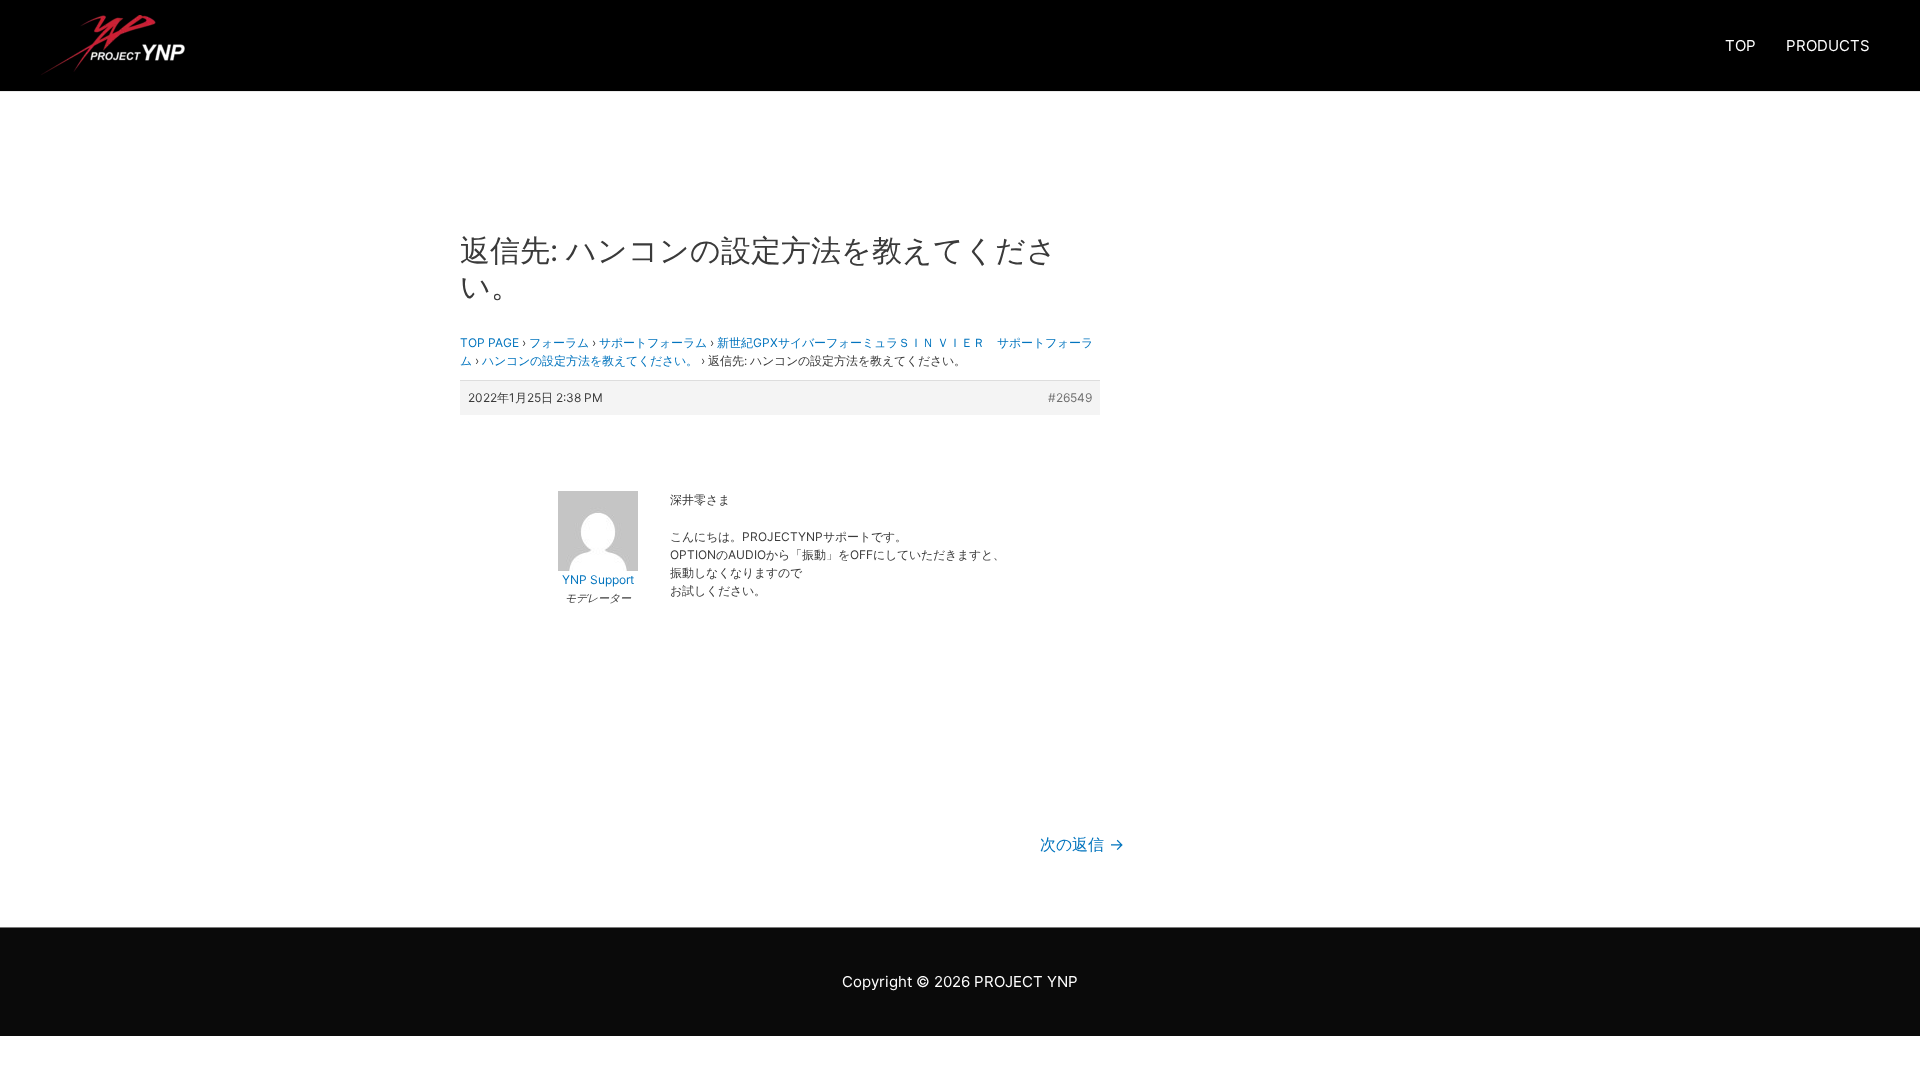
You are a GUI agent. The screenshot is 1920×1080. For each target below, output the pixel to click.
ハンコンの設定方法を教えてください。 (590, 360)
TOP (1740, 45)
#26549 (1070, 397)
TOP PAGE (489, 342)
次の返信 (1082, 844)
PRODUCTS (1828, 45)
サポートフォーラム (653, 342)
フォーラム (559, 342)
